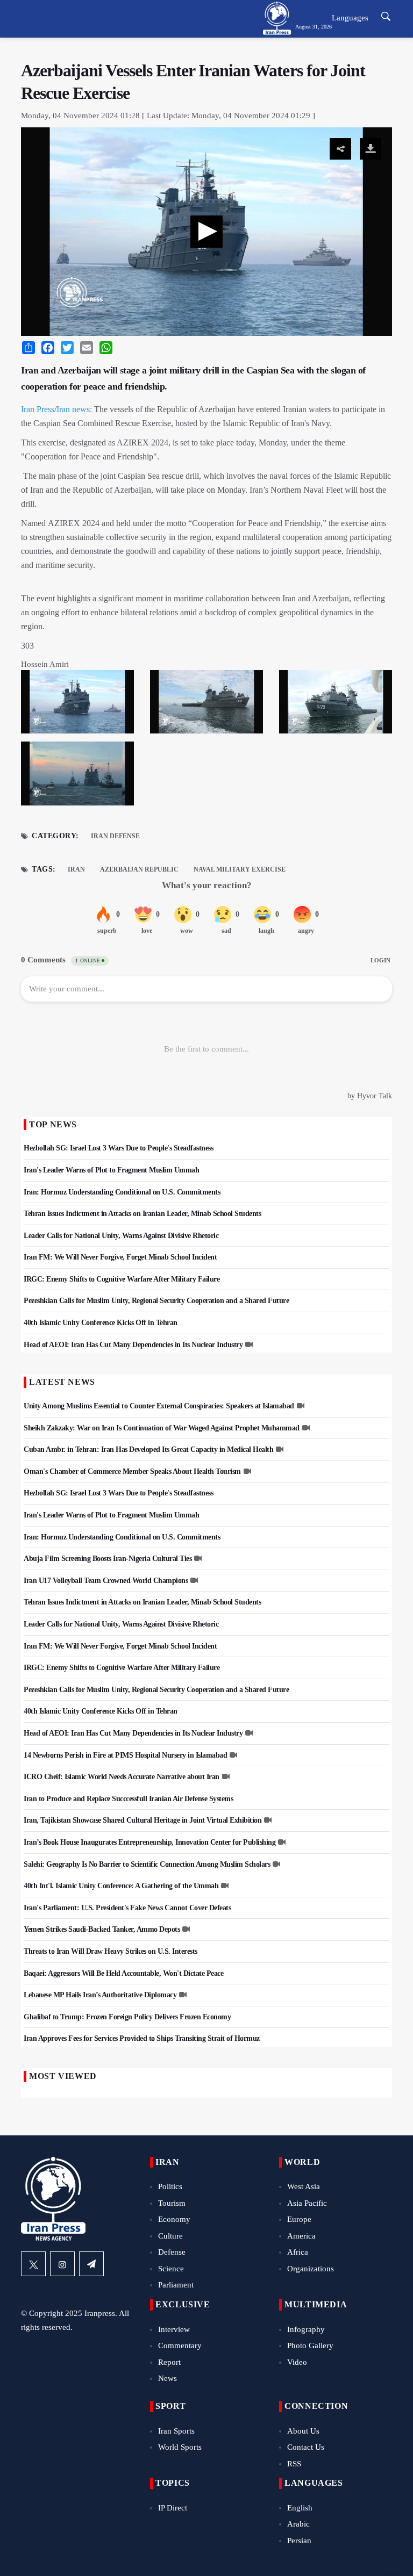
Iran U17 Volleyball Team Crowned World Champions (106, 1581)
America (301, 2236)
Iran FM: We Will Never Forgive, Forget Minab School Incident (120, 1257)
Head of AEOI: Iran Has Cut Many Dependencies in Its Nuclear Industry (133, 1345)
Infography (306, 2329)
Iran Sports (176, 2431)
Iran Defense (115, 836)
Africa (298, 2252)
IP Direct (173, 2508)
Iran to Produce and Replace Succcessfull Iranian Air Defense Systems (128, 1799)
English (300, 2508)
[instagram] (62, 2264)
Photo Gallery (310, 2345)
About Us (303, 2431)
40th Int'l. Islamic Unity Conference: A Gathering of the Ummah (121, 1886)
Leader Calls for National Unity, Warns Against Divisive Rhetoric (121, 1236)
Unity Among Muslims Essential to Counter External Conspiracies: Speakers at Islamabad (159, 1406)
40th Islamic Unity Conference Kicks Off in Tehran (101, 1323)
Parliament (176, 2285)
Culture (170, 2236)
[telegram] (91, 2264)
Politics (170, 2186)
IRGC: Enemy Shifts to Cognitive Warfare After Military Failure (122, 1279)
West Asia (304, 2186)
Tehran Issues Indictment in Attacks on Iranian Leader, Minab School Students (142, 1214)
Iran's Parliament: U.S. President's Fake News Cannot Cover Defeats (127, 1908)
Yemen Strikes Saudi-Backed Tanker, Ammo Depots (102, 1929)
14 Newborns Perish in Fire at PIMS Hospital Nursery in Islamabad (125, 1755)
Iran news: (74, 409)
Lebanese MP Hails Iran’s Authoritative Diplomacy (100, 1995)
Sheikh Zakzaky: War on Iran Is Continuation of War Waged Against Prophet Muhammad (162, 1428)
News (168, 2378)
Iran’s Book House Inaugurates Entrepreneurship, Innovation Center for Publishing (149, 1842)
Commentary (180, 2345)
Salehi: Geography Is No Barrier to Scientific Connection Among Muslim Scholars (147, 1864)
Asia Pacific (307, 2203)
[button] (206, 232)
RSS (294, 2464)
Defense (172, 2252)
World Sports (180, 2447)
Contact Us (306, 2447)
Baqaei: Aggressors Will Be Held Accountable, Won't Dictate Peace (123, 1973)
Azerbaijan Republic (139, 869)
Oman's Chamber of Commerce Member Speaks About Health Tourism (132, 1472)
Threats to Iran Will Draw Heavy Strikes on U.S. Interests (111, 1951)
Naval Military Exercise (240, 869)
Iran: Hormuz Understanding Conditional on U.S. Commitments (122, 1192)
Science (171, 2269)
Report (169, 2362)
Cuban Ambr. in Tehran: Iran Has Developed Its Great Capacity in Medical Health (148, 1449)
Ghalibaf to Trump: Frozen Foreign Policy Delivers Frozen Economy (127, 2017)
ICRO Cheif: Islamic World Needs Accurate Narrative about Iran (122, 1777)
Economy (174, 2219)
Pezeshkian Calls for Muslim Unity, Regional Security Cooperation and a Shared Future (156, 1301)
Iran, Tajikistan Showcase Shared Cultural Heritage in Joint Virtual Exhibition (143, 1820)
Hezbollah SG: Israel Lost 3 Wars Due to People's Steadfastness (118, 1148)
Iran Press (38, 409)
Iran (76, 869)
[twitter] (33, 2264)
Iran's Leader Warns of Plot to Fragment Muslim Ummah (111, 1170)
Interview (174, 2329)
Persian (299, 2541)
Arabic (298, 2524)
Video (297, 2362)
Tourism (172, 2203)
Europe (299, 2219)
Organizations (311, 2269)
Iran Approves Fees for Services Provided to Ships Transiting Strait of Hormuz (142, 2038)
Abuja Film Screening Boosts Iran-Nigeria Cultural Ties (108, 1559)
